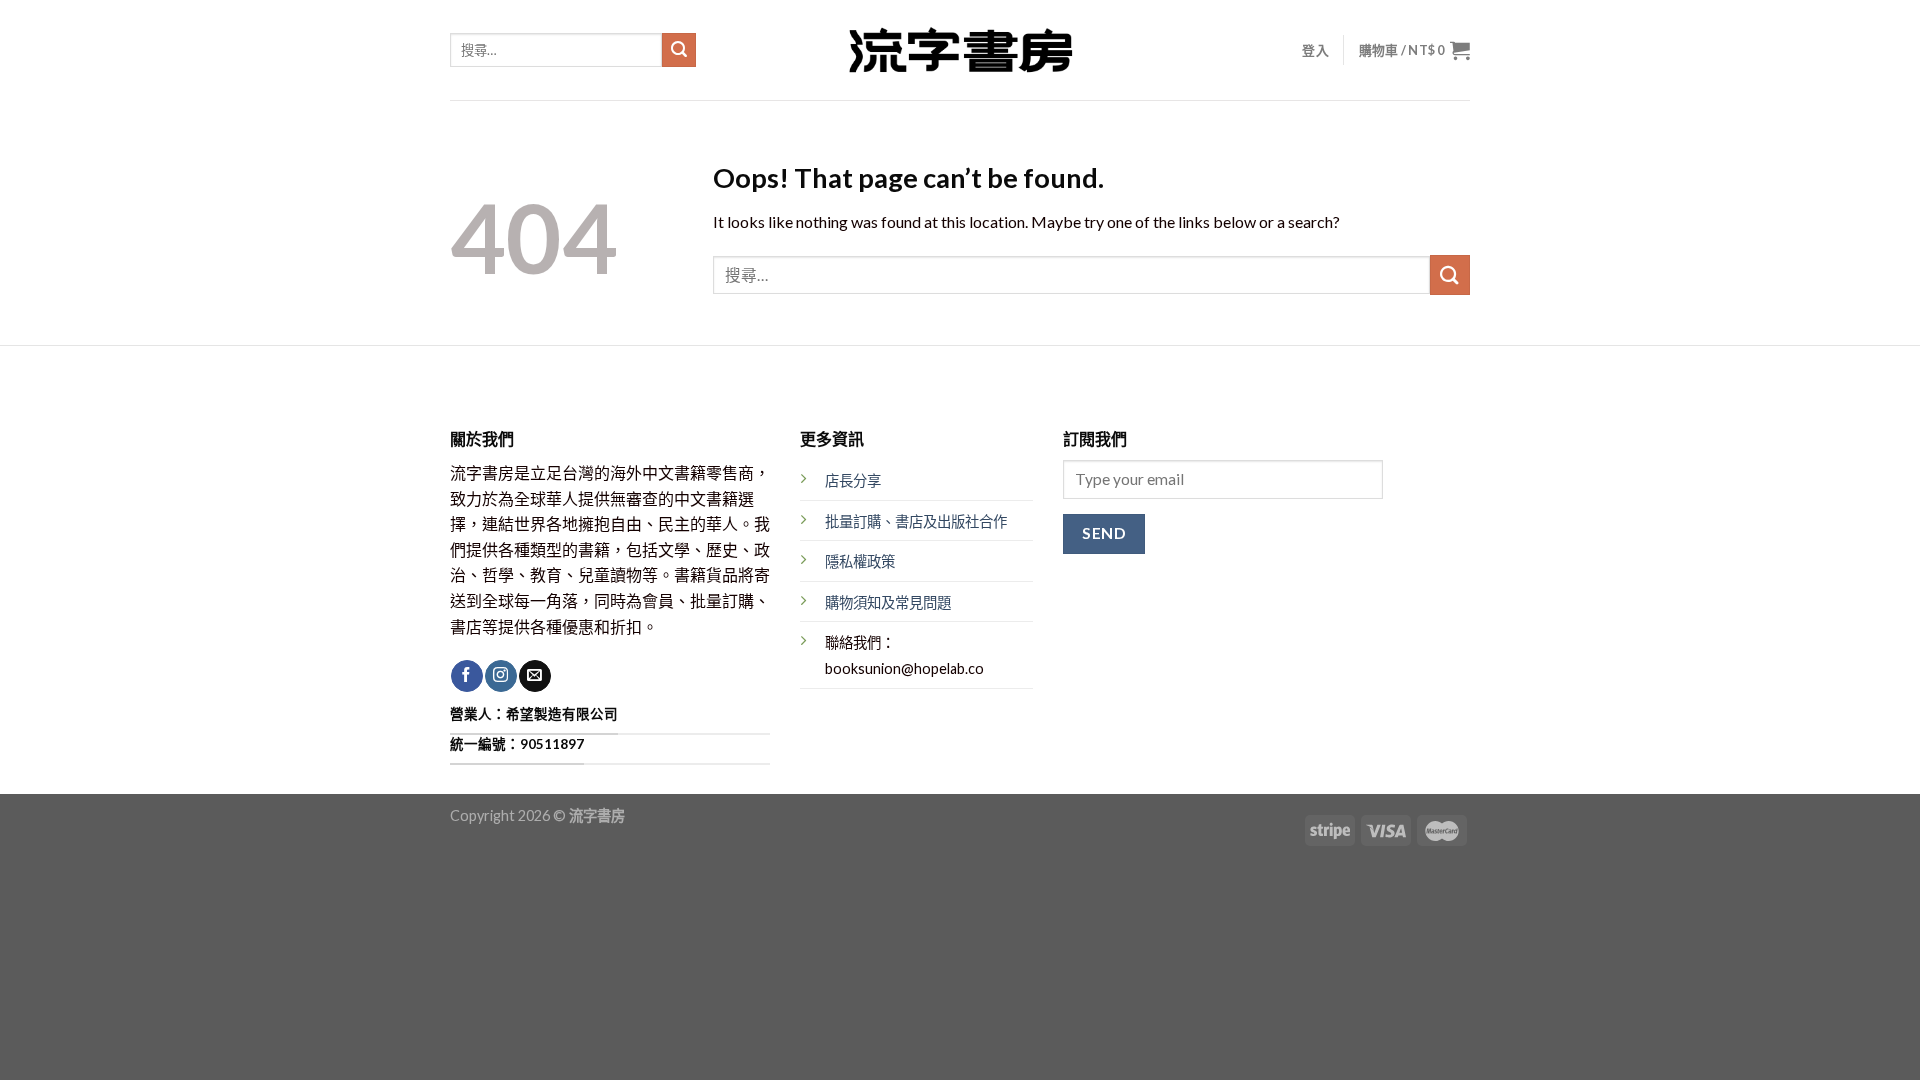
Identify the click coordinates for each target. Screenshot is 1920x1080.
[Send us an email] (534, 676)
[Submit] (679, 50)
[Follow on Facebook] (466, 676)
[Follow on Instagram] (500, 676)
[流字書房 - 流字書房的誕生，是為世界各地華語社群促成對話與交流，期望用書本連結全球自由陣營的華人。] (960, 50)
